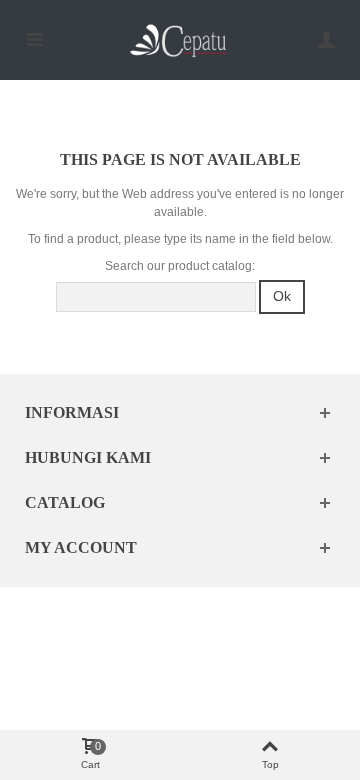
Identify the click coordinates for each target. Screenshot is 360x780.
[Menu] (34, 40)
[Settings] (326, 40)
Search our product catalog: (180, 266)
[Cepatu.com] (180, 39)
